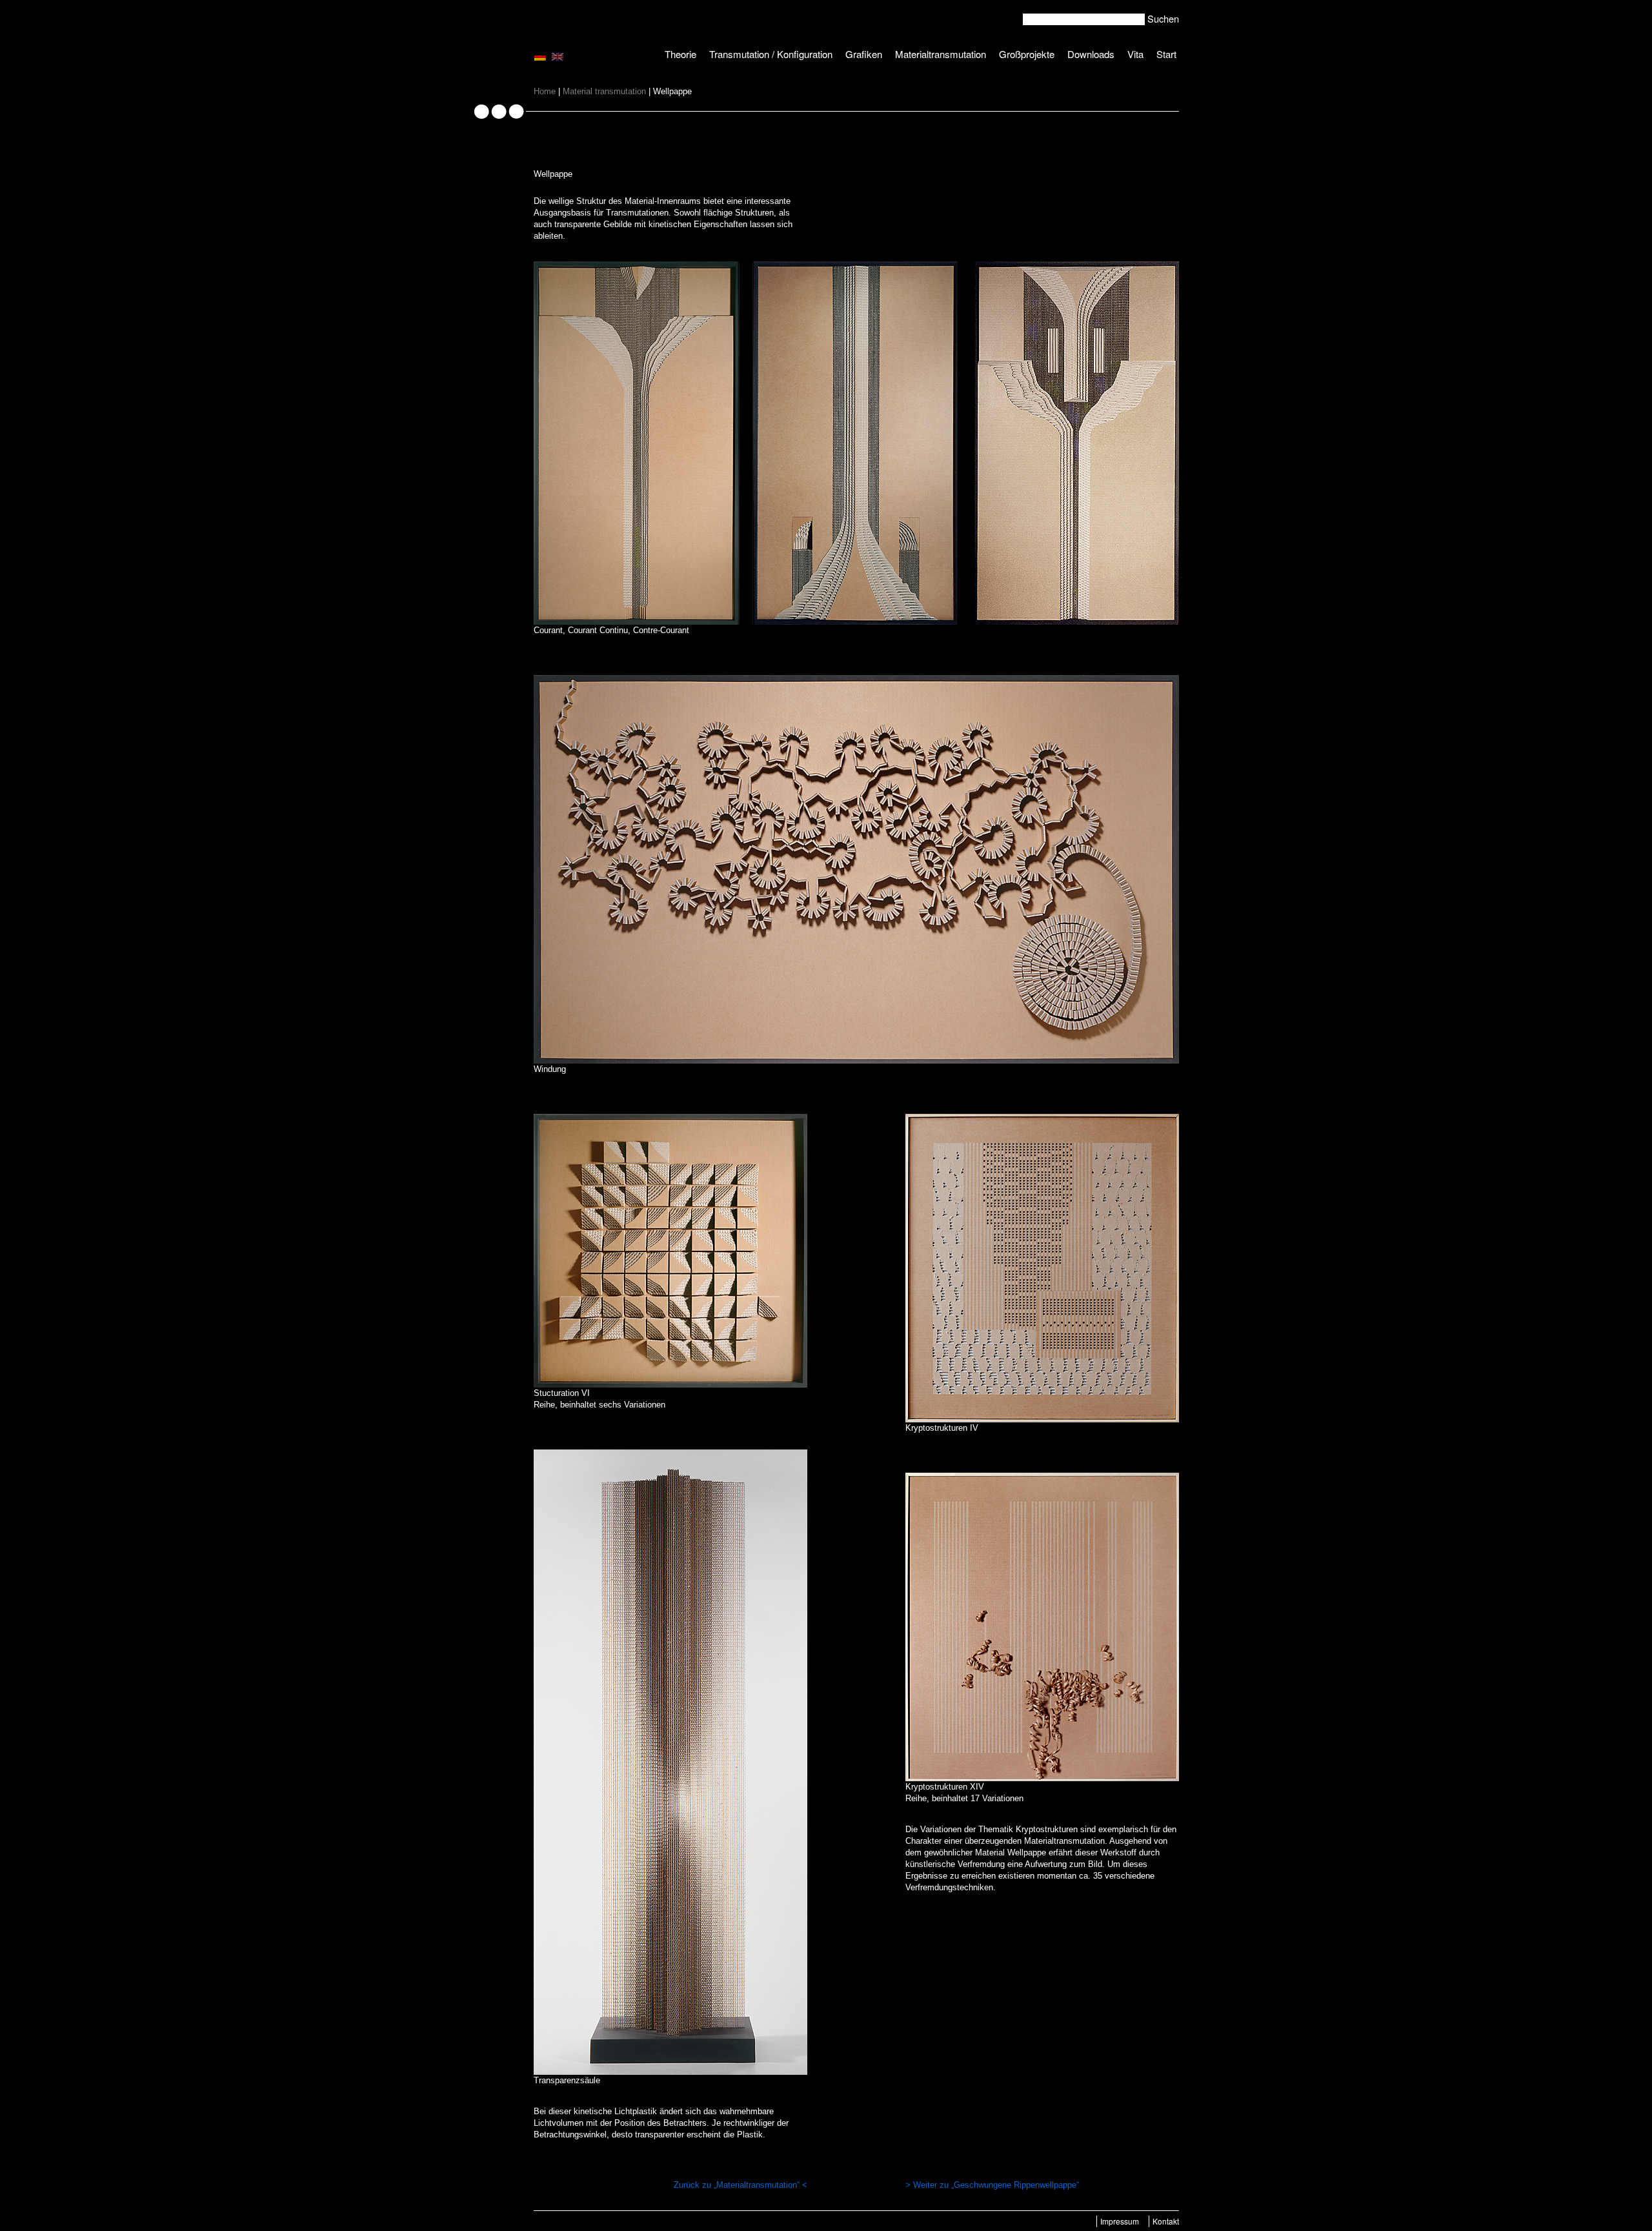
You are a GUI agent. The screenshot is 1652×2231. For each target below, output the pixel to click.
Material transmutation (604, 91)
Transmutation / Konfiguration (771, 54)
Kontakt (1166, 2221)
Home (545, 91)
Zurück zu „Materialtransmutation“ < (740, 2185)
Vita (1135, 54)
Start (1166, 54)
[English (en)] (558, 56)
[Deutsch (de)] (540, 56)
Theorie (680, 54)
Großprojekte (1027, 54)
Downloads (1091, 54)
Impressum (1120, 2221)
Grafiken (864, 54)
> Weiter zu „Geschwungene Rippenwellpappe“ (992, 2185)
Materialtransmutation (941, 54)
